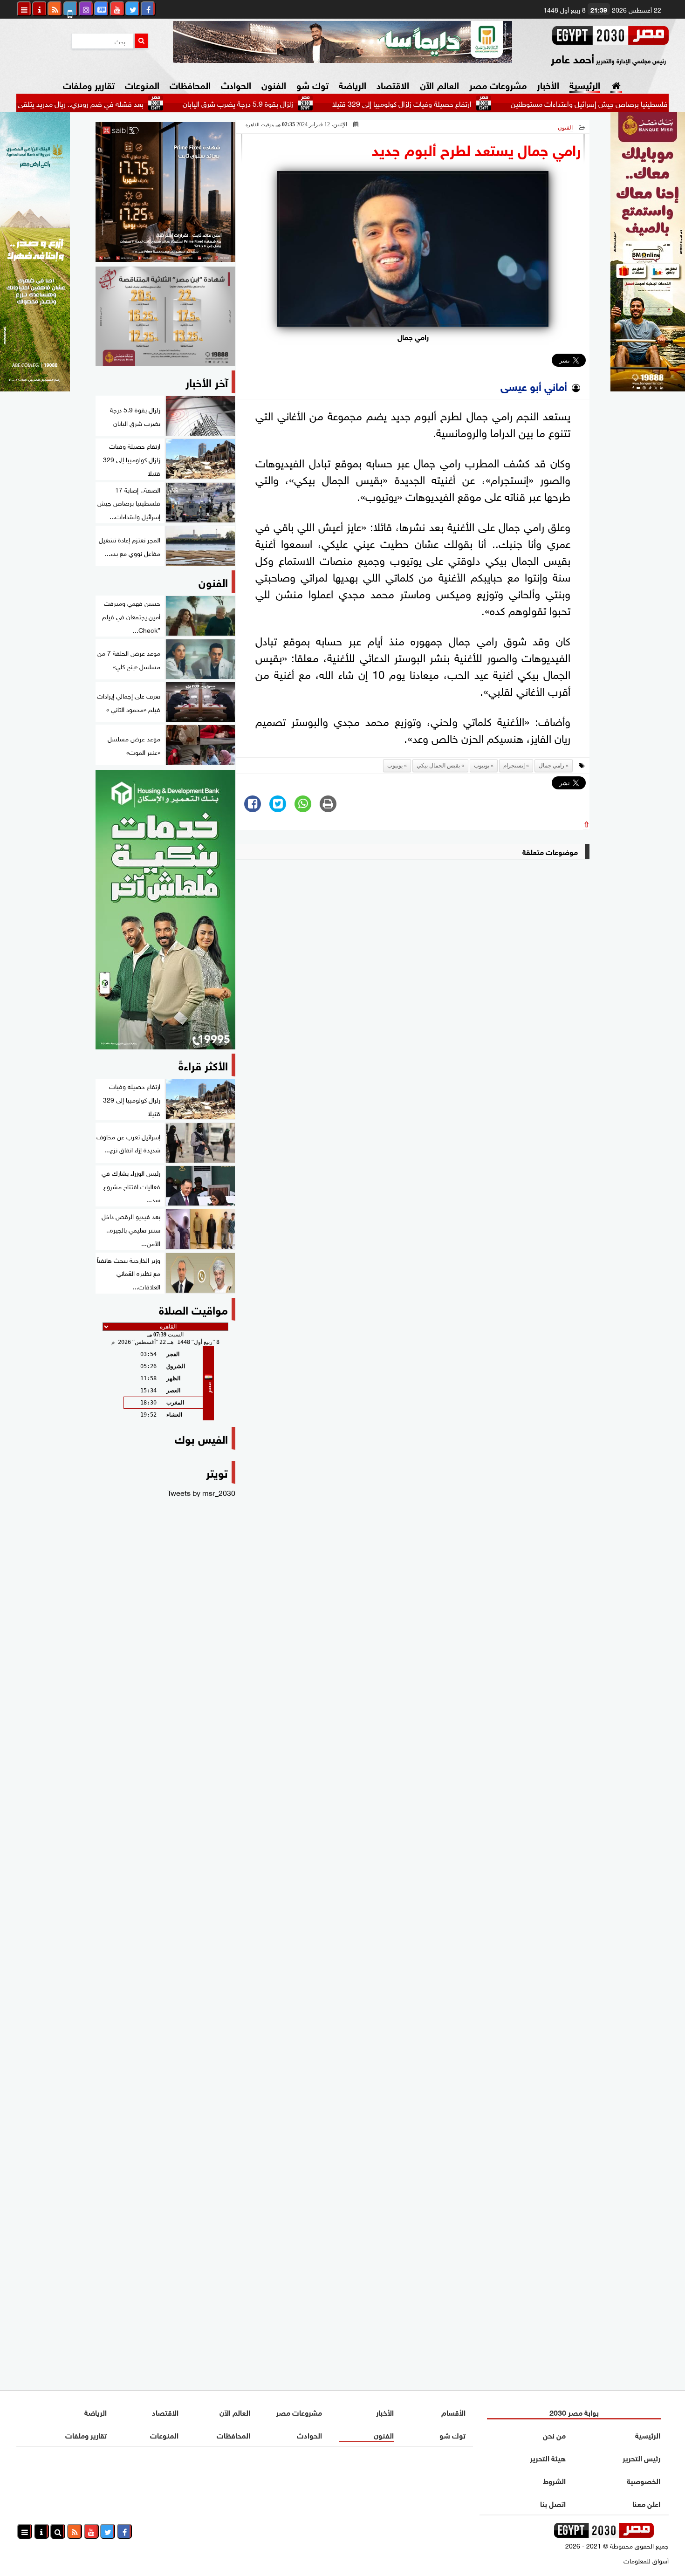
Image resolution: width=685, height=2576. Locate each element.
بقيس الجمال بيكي (438, 766)
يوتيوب (482, 766)
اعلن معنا (646, 2503)
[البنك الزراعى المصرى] (35, 388)
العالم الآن (439, 84)
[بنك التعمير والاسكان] (165, 910)
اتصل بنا (553, 2503)
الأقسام (453, 2412)
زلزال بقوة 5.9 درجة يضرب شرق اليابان (305, 103)
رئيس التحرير (641, 2457)
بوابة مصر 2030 (574, 2412)
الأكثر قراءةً (203, 1065)
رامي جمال (551, 766)
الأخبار (548, 84)
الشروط (554, 2480)
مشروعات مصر (498, 84)
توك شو (312, 84)
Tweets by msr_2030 (201, 1492)
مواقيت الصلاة (193, 1309)
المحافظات (190, 84)
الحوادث (236, 84)
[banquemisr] (165, 316)
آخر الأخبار (207, 381)
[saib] (165, 192)
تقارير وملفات (89, 84)
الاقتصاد (393, 84)
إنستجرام (514, 766)
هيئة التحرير (548, 2457)
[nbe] (342, 42)
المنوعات (142, 84)
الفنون (274, 84)
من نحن (554, 2435)
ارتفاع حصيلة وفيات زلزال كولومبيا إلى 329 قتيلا (469, 103)
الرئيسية (585, 84)
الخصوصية (644, 2480)
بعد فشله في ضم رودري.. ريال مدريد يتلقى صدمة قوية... (127, 103)
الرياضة (353, 84)
